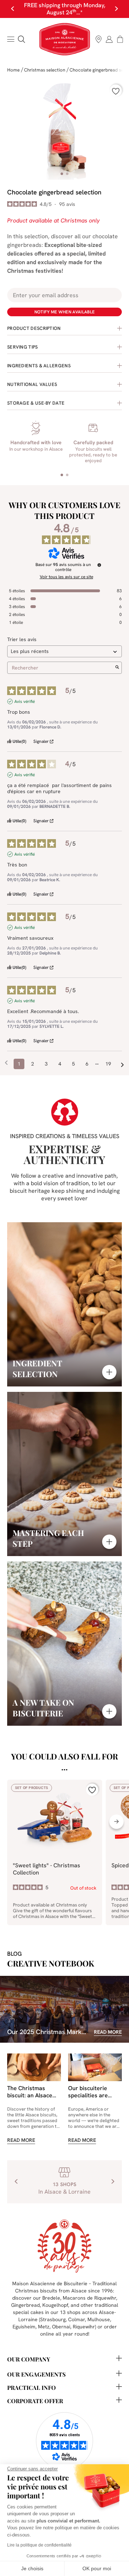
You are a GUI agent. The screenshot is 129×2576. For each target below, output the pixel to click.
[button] (21, 39)
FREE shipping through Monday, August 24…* (65, 9)
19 (108, 1064)
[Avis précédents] (6, 1063)
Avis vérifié (25, 701)
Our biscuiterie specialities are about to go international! (88, 2099)
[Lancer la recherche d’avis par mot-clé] (117, 668)
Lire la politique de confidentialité (39, 2545)
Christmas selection (45, 70)
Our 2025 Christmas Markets (49, 2032)
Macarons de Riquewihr (89, 2298)
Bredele (51, 2298)
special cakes (28, 2312)
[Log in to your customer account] (109, 39)
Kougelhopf (55, 2305)
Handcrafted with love (36, 442)
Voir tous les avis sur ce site (66, 577)
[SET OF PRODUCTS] (55, 1865)
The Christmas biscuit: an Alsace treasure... (30, 2095)
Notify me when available (65, 312)
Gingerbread (25, 2305)
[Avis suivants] (122, 1064)
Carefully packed (93, 442)
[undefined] (99, 565)
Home (13, 70)
